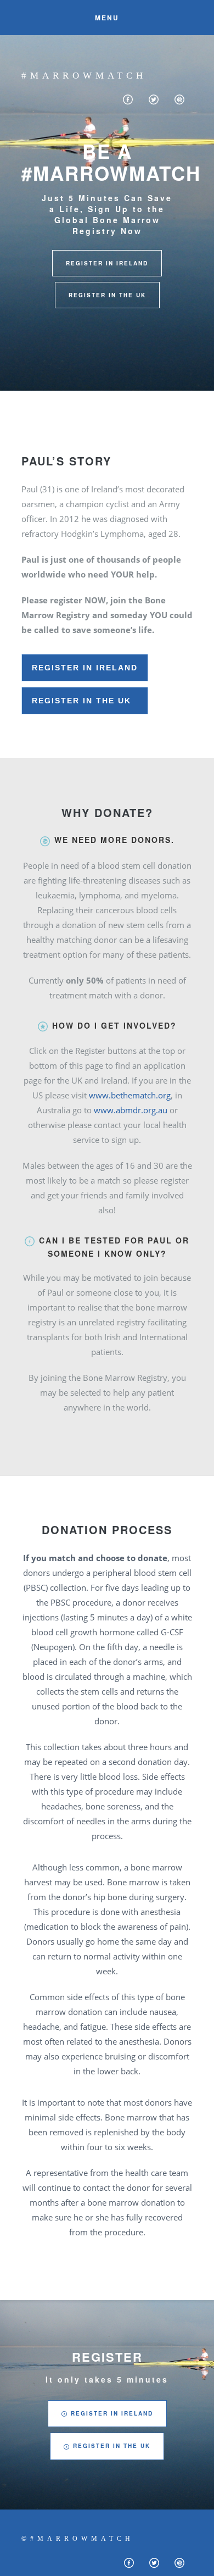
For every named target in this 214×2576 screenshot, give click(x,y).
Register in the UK (85, 701)
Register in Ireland (85, 668)
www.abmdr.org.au (132, 1110)
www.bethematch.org (130, 1095)
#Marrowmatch (84, 76)
